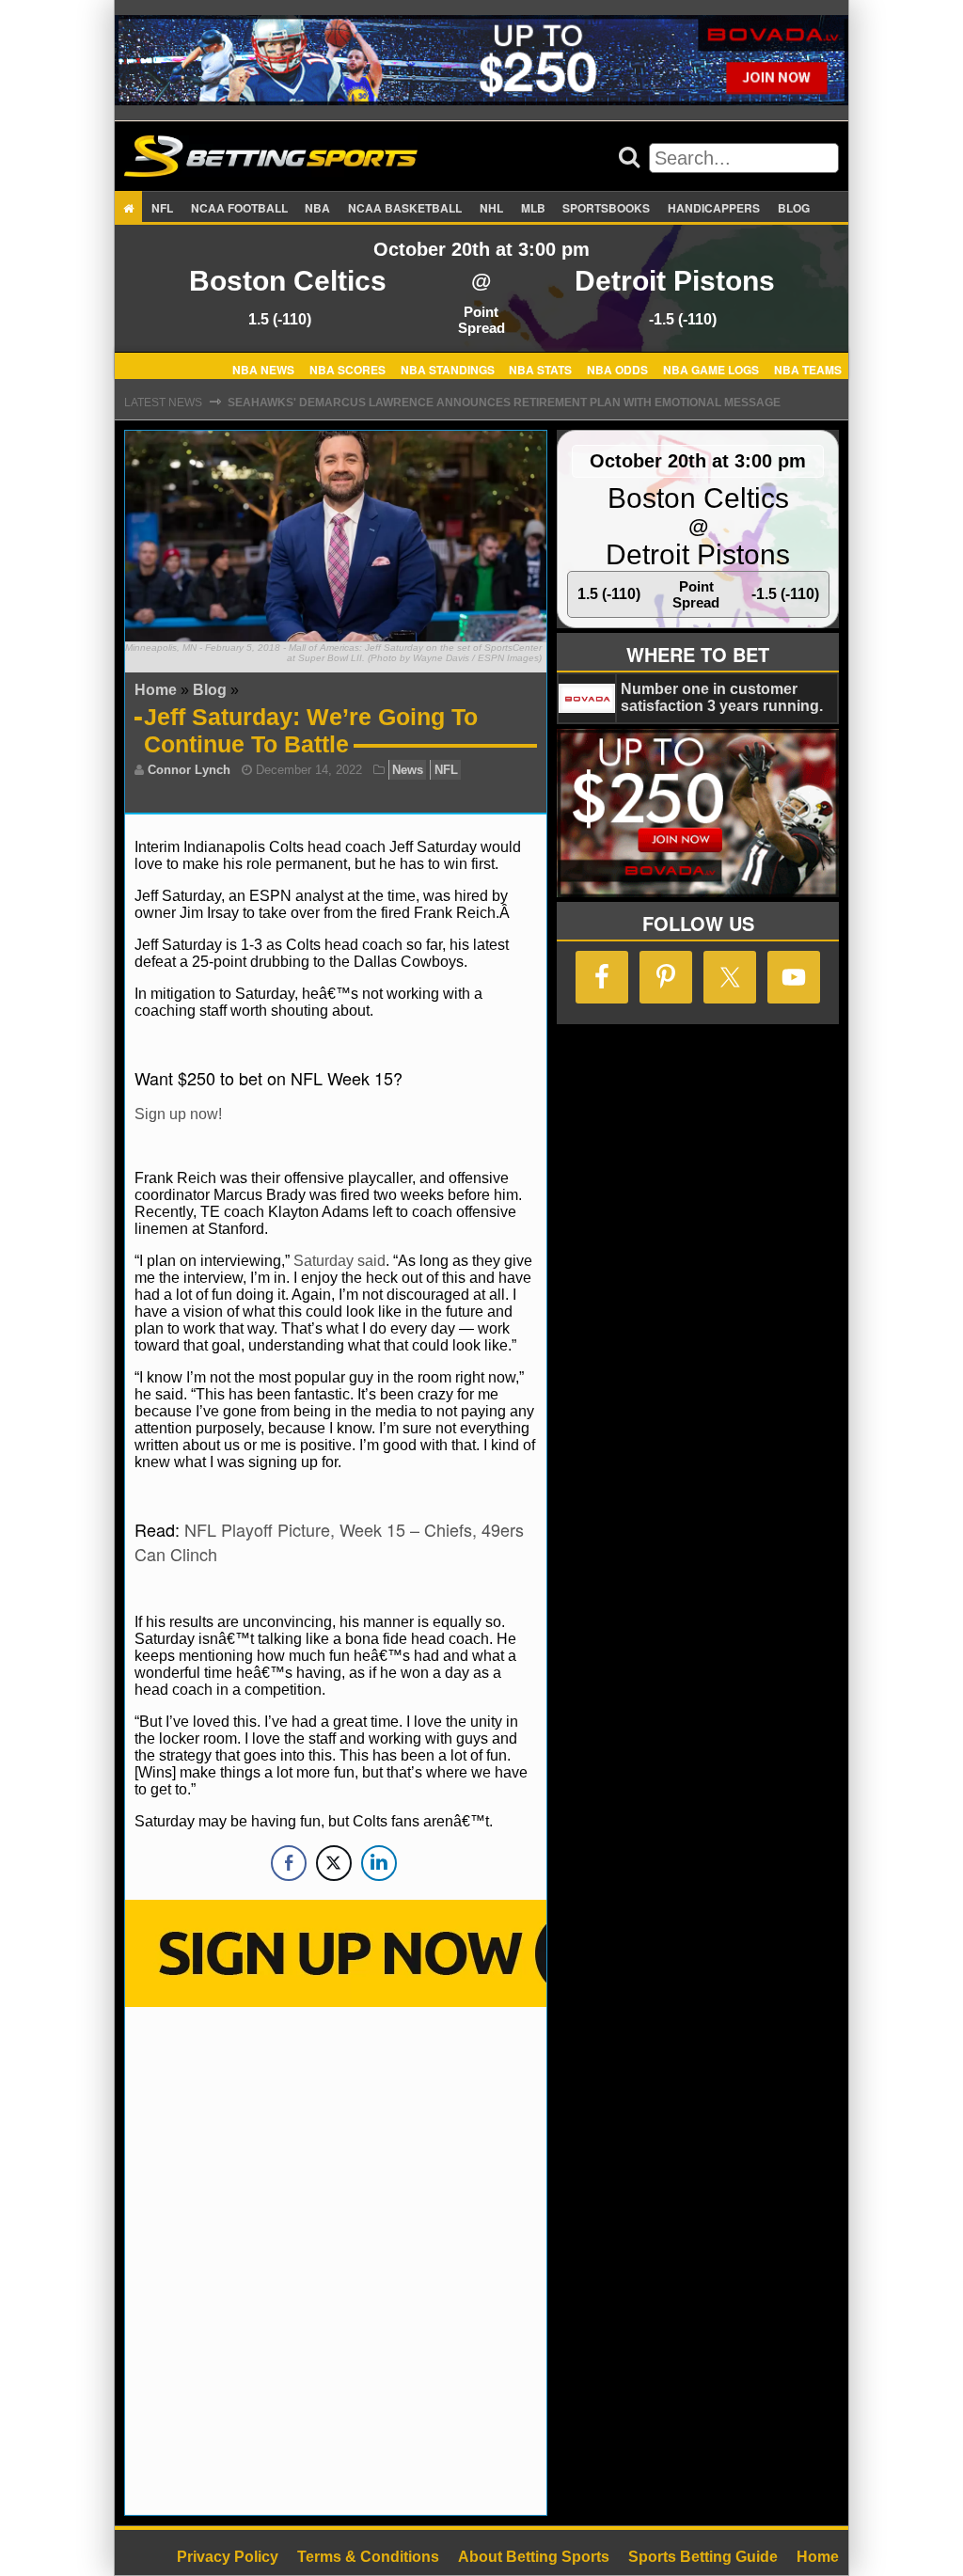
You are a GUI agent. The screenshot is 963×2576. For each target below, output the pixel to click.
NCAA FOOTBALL (239, 208)
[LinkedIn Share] (379, 1863)
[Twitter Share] (334, 1863)
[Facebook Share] (289, 1863)
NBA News (263, 369)
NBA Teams (808, 369)
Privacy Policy (228, 2557)
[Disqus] (336, 2259)
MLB (533, 208)
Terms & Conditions (368, 2557)
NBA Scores (347, 369)
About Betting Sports (534, 2557)
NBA (317, 208)
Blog (794, 208)
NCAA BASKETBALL (405, 208)
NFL (162, 208)
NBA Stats (540, 369)
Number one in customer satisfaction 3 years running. (722, 697)
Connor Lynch (189, 770)
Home (156, 690)
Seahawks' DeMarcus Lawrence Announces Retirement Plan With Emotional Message (504, 403)
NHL (491, 208)
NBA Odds (617, 369)
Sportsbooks (606, 208)
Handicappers (714, 208)
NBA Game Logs (711, 369)
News (408, 770)
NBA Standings (448, 369)
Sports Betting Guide (703, 2557)
